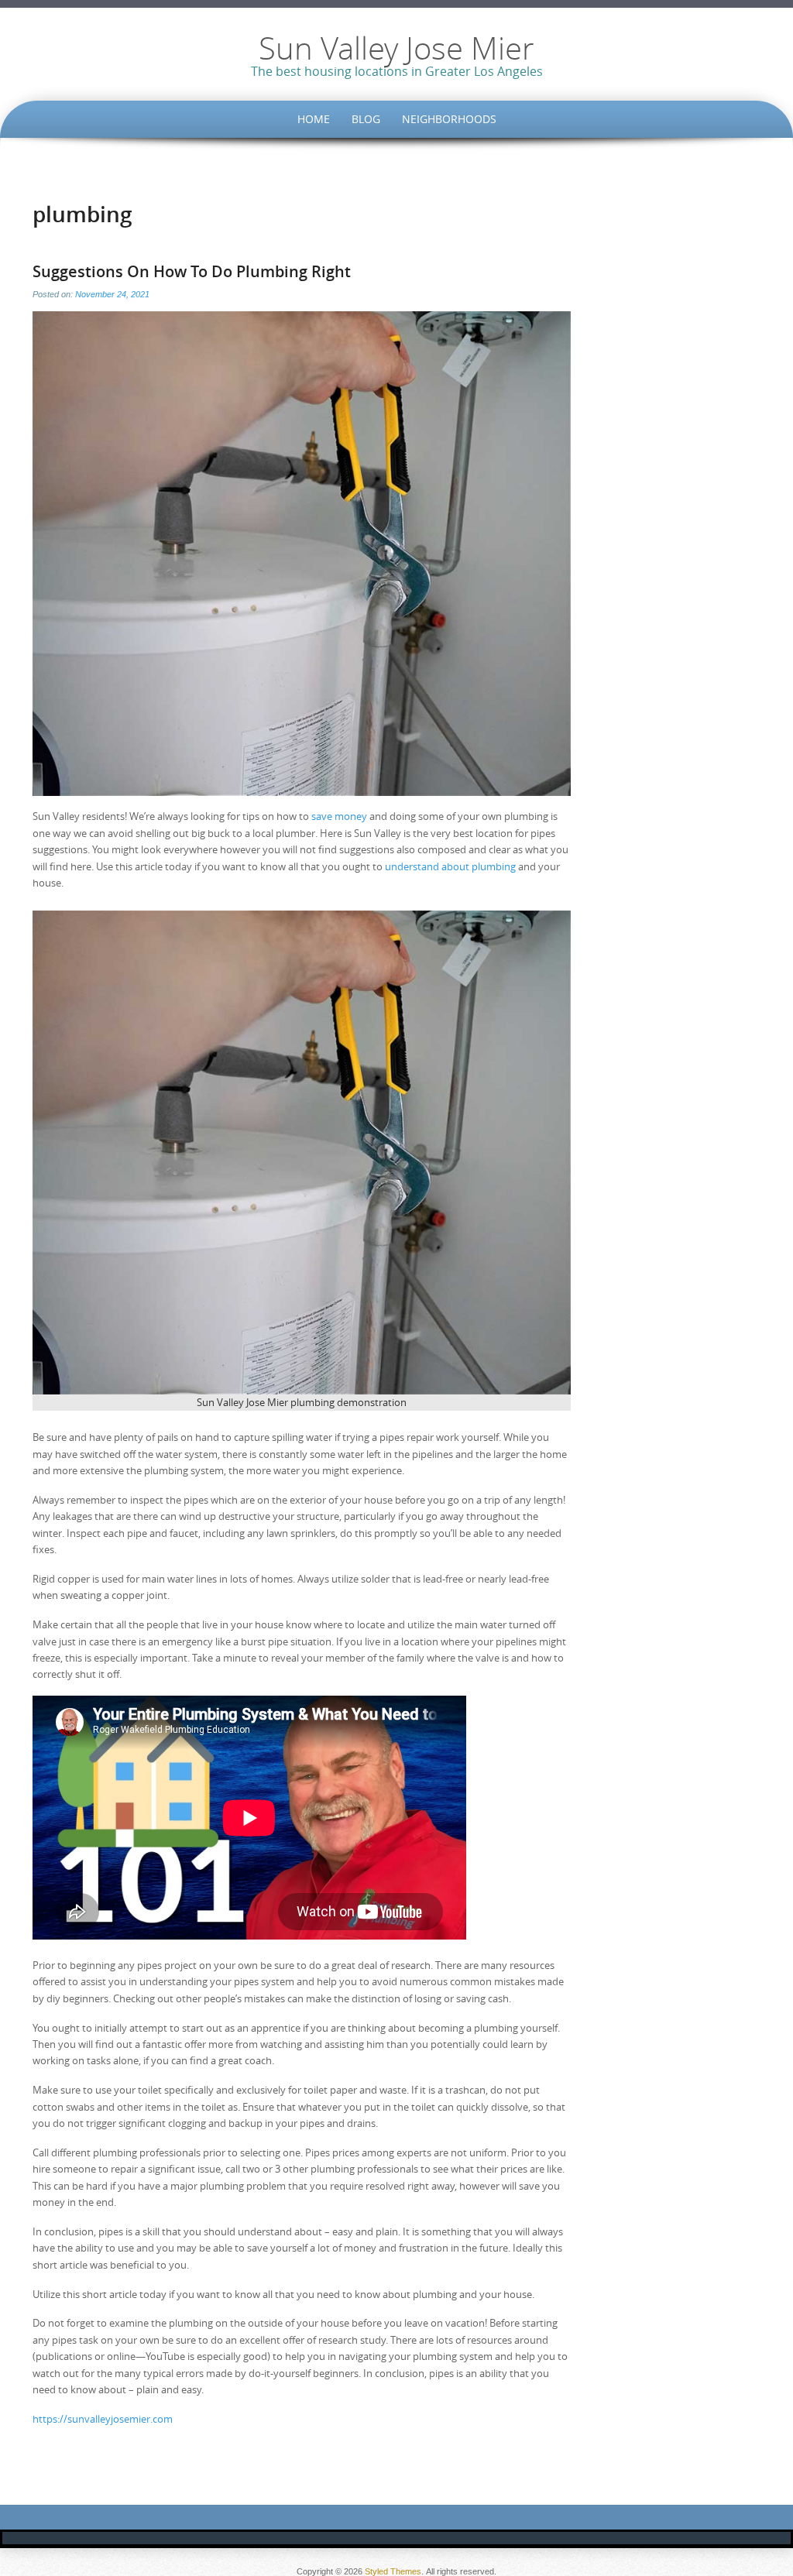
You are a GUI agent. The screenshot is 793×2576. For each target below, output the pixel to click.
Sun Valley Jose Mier (396, 48)
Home (314, 119)
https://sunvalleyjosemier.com (103, 2419)
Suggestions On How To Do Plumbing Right (192, 271)
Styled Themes (393, 2571)
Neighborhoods (449, 119)
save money (339, 816)
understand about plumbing (450, 866)
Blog (366, 119)
